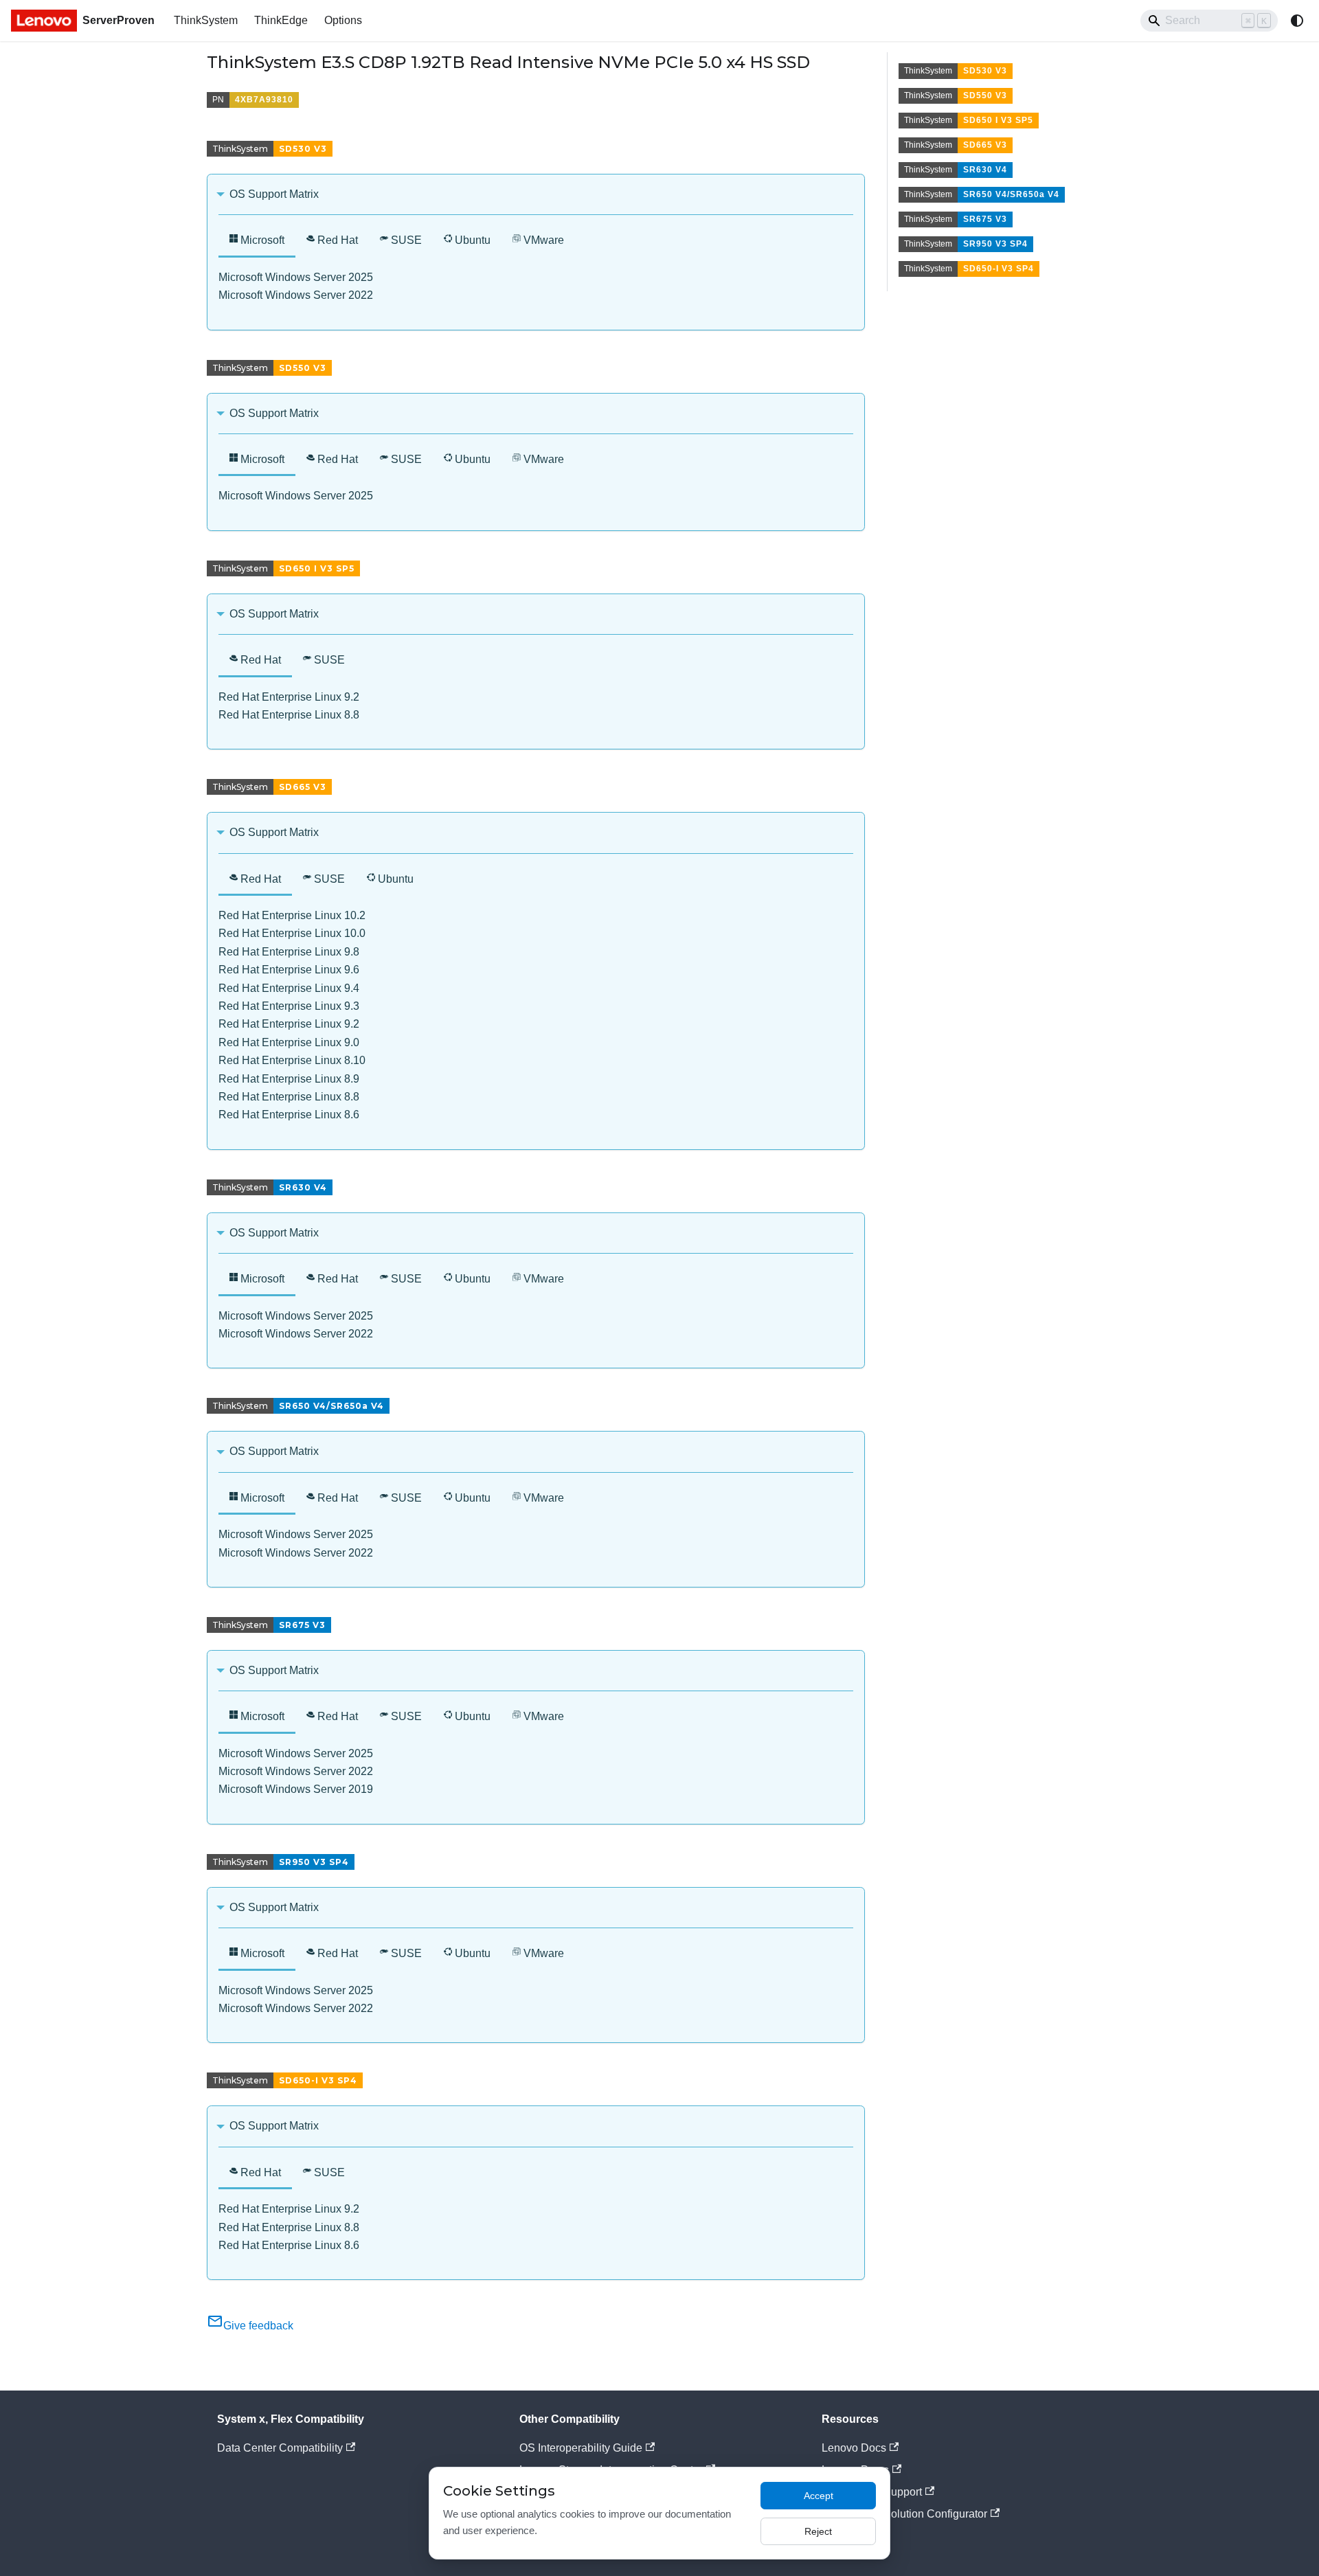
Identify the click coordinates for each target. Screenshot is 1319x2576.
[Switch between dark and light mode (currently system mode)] (1297, 21)
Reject (818, 2531)
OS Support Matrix (274, 194)
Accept (819, 2496)
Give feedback (258, 2326)
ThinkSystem (206, 20)
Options (343, 20)
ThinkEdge (281, 20)
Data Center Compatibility (280, 2448)
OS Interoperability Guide (581, 2448)
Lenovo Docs (854, 2448)
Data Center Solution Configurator (904, 2514)
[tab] (257, 241)
